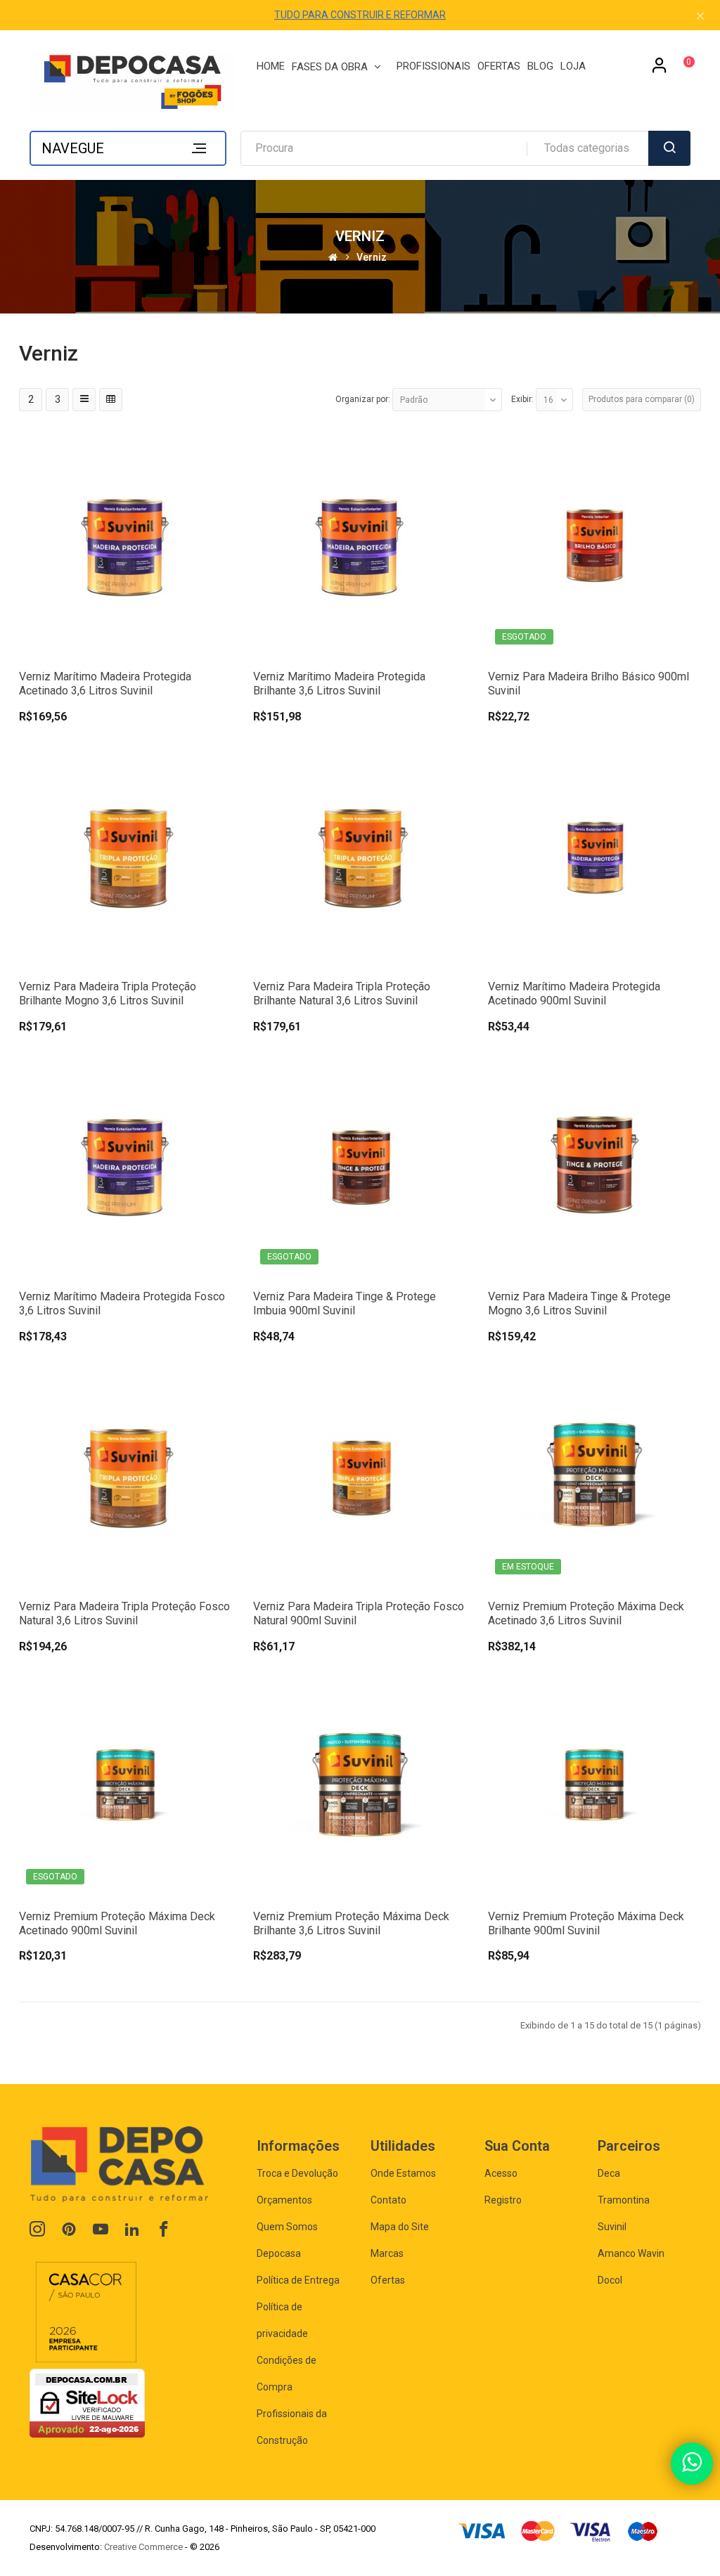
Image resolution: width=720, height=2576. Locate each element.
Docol (610, 2280)
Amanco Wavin (631, 2253)
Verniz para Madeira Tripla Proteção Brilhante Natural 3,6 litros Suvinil (342, 993)
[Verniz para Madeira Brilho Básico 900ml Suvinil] (594, 544)
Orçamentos (284, 2200)
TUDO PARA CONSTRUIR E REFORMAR (360, 15)
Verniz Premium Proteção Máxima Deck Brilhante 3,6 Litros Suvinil (351, 1923)
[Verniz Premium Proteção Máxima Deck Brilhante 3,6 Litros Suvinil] (360, 1784)
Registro (503, 2200)
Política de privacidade (282, 2320)
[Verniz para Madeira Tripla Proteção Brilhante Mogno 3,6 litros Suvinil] (126, 854)
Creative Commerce (143, 2547)
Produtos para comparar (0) (642, 399)
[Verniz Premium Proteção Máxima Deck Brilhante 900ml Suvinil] (594, 1784)
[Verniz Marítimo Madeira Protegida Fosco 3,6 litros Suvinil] (126, 1164)
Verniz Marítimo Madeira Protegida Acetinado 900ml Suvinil (574, 993)
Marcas (387, 2253)
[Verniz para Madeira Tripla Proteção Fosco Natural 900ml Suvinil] (360, 1474)
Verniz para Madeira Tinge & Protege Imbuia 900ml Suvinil (345, 1303)
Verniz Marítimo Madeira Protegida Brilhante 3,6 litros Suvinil (339, 684)
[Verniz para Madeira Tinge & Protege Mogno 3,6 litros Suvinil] (594, 1164)
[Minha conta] (660, 70)
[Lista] (84, 400)
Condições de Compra (287, 2374)
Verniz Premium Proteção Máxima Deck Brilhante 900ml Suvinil (586, 1923)
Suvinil (612, 2227)
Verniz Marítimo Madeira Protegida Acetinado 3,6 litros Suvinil (105, 684)
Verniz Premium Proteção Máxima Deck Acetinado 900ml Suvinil (117, 1923)
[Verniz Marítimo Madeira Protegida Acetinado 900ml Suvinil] (594, 854)
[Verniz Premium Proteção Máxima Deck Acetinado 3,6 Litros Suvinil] (594, 1474)
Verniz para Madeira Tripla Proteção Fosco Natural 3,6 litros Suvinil (124, 1613)
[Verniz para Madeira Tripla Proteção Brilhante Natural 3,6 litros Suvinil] (360, 854)
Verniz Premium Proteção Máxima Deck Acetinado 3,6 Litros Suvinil (586, 1613)
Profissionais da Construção (292, 2427)
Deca (609, 2173)
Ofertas (388, 2280)
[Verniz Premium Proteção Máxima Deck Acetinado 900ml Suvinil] (126, 1784)
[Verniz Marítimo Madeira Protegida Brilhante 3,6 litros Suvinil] (360, 544)
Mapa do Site (400, 2227)
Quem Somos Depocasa (287, 2240)
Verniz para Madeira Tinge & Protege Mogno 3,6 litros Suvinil (579, 1303)
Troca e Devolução (297, 2173)
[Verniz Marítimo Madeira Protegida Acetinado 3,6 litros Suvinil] (126, 544)
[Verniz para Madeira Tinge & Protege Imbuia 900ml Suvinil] (360, 1164)
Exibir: (522, 399)
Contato (388, 2200)
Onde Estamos (403, 2173)
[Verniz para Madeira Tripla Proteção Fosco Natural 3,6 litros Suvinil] (126, 1474)
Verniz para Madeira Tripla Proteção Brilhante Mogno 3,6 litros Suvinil (108, 993)
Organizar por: (363, 399)
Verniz (372, 257)
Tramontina (624, 2200)
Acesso (501, 2173)
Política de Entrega (298, 2280)
